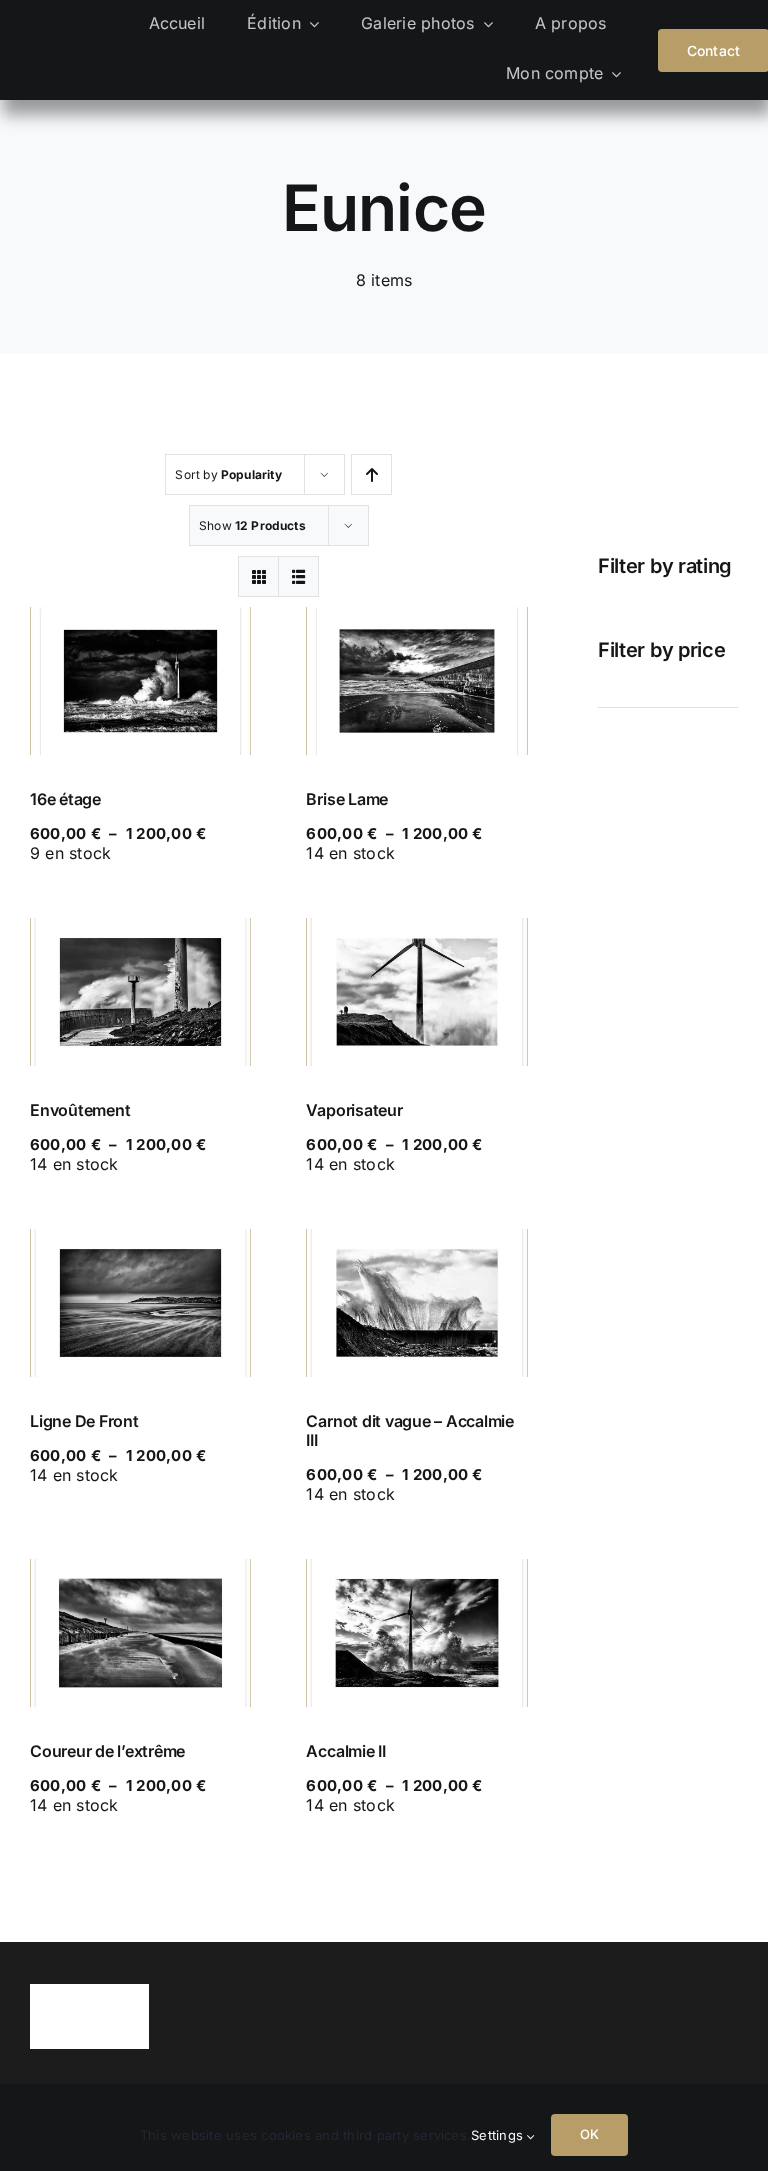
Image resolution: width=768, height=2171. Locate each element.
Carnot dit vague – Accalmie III (410, 1430)
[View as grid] (258, 576)
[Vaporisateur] (416, 992)
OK (589, 2134)
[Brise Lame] (416, 681)
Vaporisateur (354, 1110)
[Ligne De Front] (140, 1303)
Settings (499, 2135)
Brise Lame (347, 799)
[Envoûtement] (140, 992)
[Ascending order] (371, 474)
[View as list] (298, 576)
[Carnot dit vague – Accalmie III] (416, 1303)
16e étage (65, 799)
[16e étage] (140, 681)
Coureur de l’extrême (107, 1751)
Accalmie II (345, 1751)
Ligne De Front (84, 1421)
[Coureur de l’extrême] (140, 1633)
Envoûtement (80, 1110)
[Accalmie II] (416, 1633)
